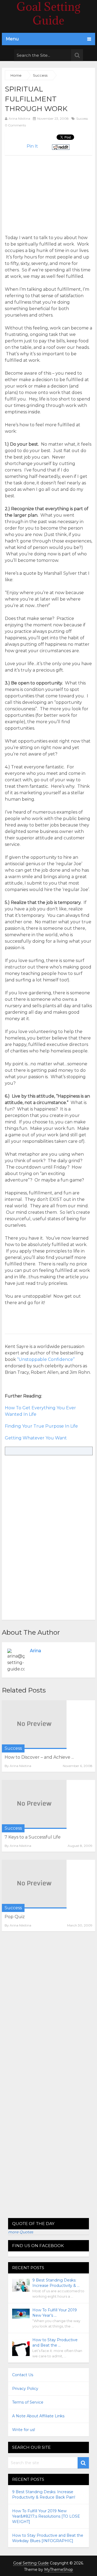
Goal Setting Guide (31, 2563)
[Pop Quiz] (34, 1884)
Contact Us (23, 2375)
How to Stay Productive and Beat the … (55, 2343)
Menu (12, 39)
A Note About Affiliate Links (38, 2416)
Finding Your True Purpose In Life (41, 1426)
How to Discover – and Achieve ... (39, 1757)
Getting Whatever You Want (36, 1438)
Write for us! (24, 2430)
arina (35, 1651)
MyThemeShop (59, 2570)
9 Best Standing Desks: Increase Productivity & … (56, 2283)
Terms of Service (28, 2402)
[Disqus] (48, 2009)
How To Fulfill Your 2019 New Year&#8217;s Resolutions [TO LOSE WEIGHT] (46, 2516)
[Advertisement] (50, 193)
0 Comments (15, 125)
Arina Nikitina (19, 118)
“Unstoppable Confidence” (46, 1359)
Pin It (32, 146)
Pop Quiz (15, 1917)
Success (82, 118)
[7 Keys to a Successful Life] (34, 1804)
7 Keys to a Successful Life (33, 1837)
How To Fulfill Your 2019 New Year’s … (55, 2313)
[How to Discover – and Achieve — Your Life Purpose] (34, 1725)
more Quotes (21, 2232)
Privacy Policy (25, 2389)
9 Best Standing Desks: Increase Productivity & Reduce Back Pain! (44, 2495)
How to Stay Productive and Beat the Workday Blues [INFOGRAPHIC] (48, 2538)
